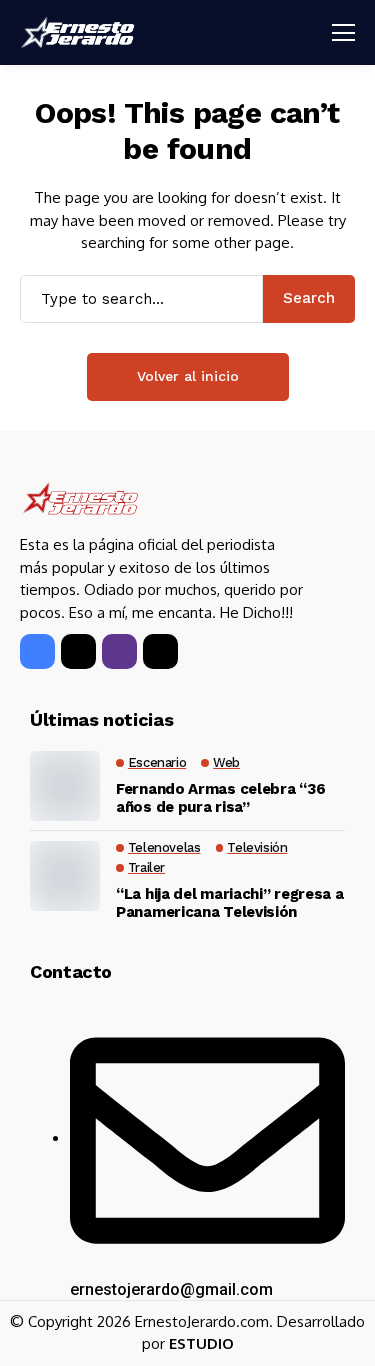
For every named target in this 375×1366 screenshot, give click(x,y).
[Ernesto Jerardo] (80, 32)
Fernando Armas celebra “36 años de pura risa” (220, 798)
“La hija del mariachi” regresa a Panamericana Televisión (229, 903)
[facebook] (37, 651)
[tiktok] (160, 651)
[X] (78, 651)
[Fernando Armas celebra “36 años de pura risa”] (65, 786)
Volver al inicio (188, 376)
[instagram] (119, 651)
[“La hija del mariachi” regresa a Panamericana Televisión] (65, 876)
